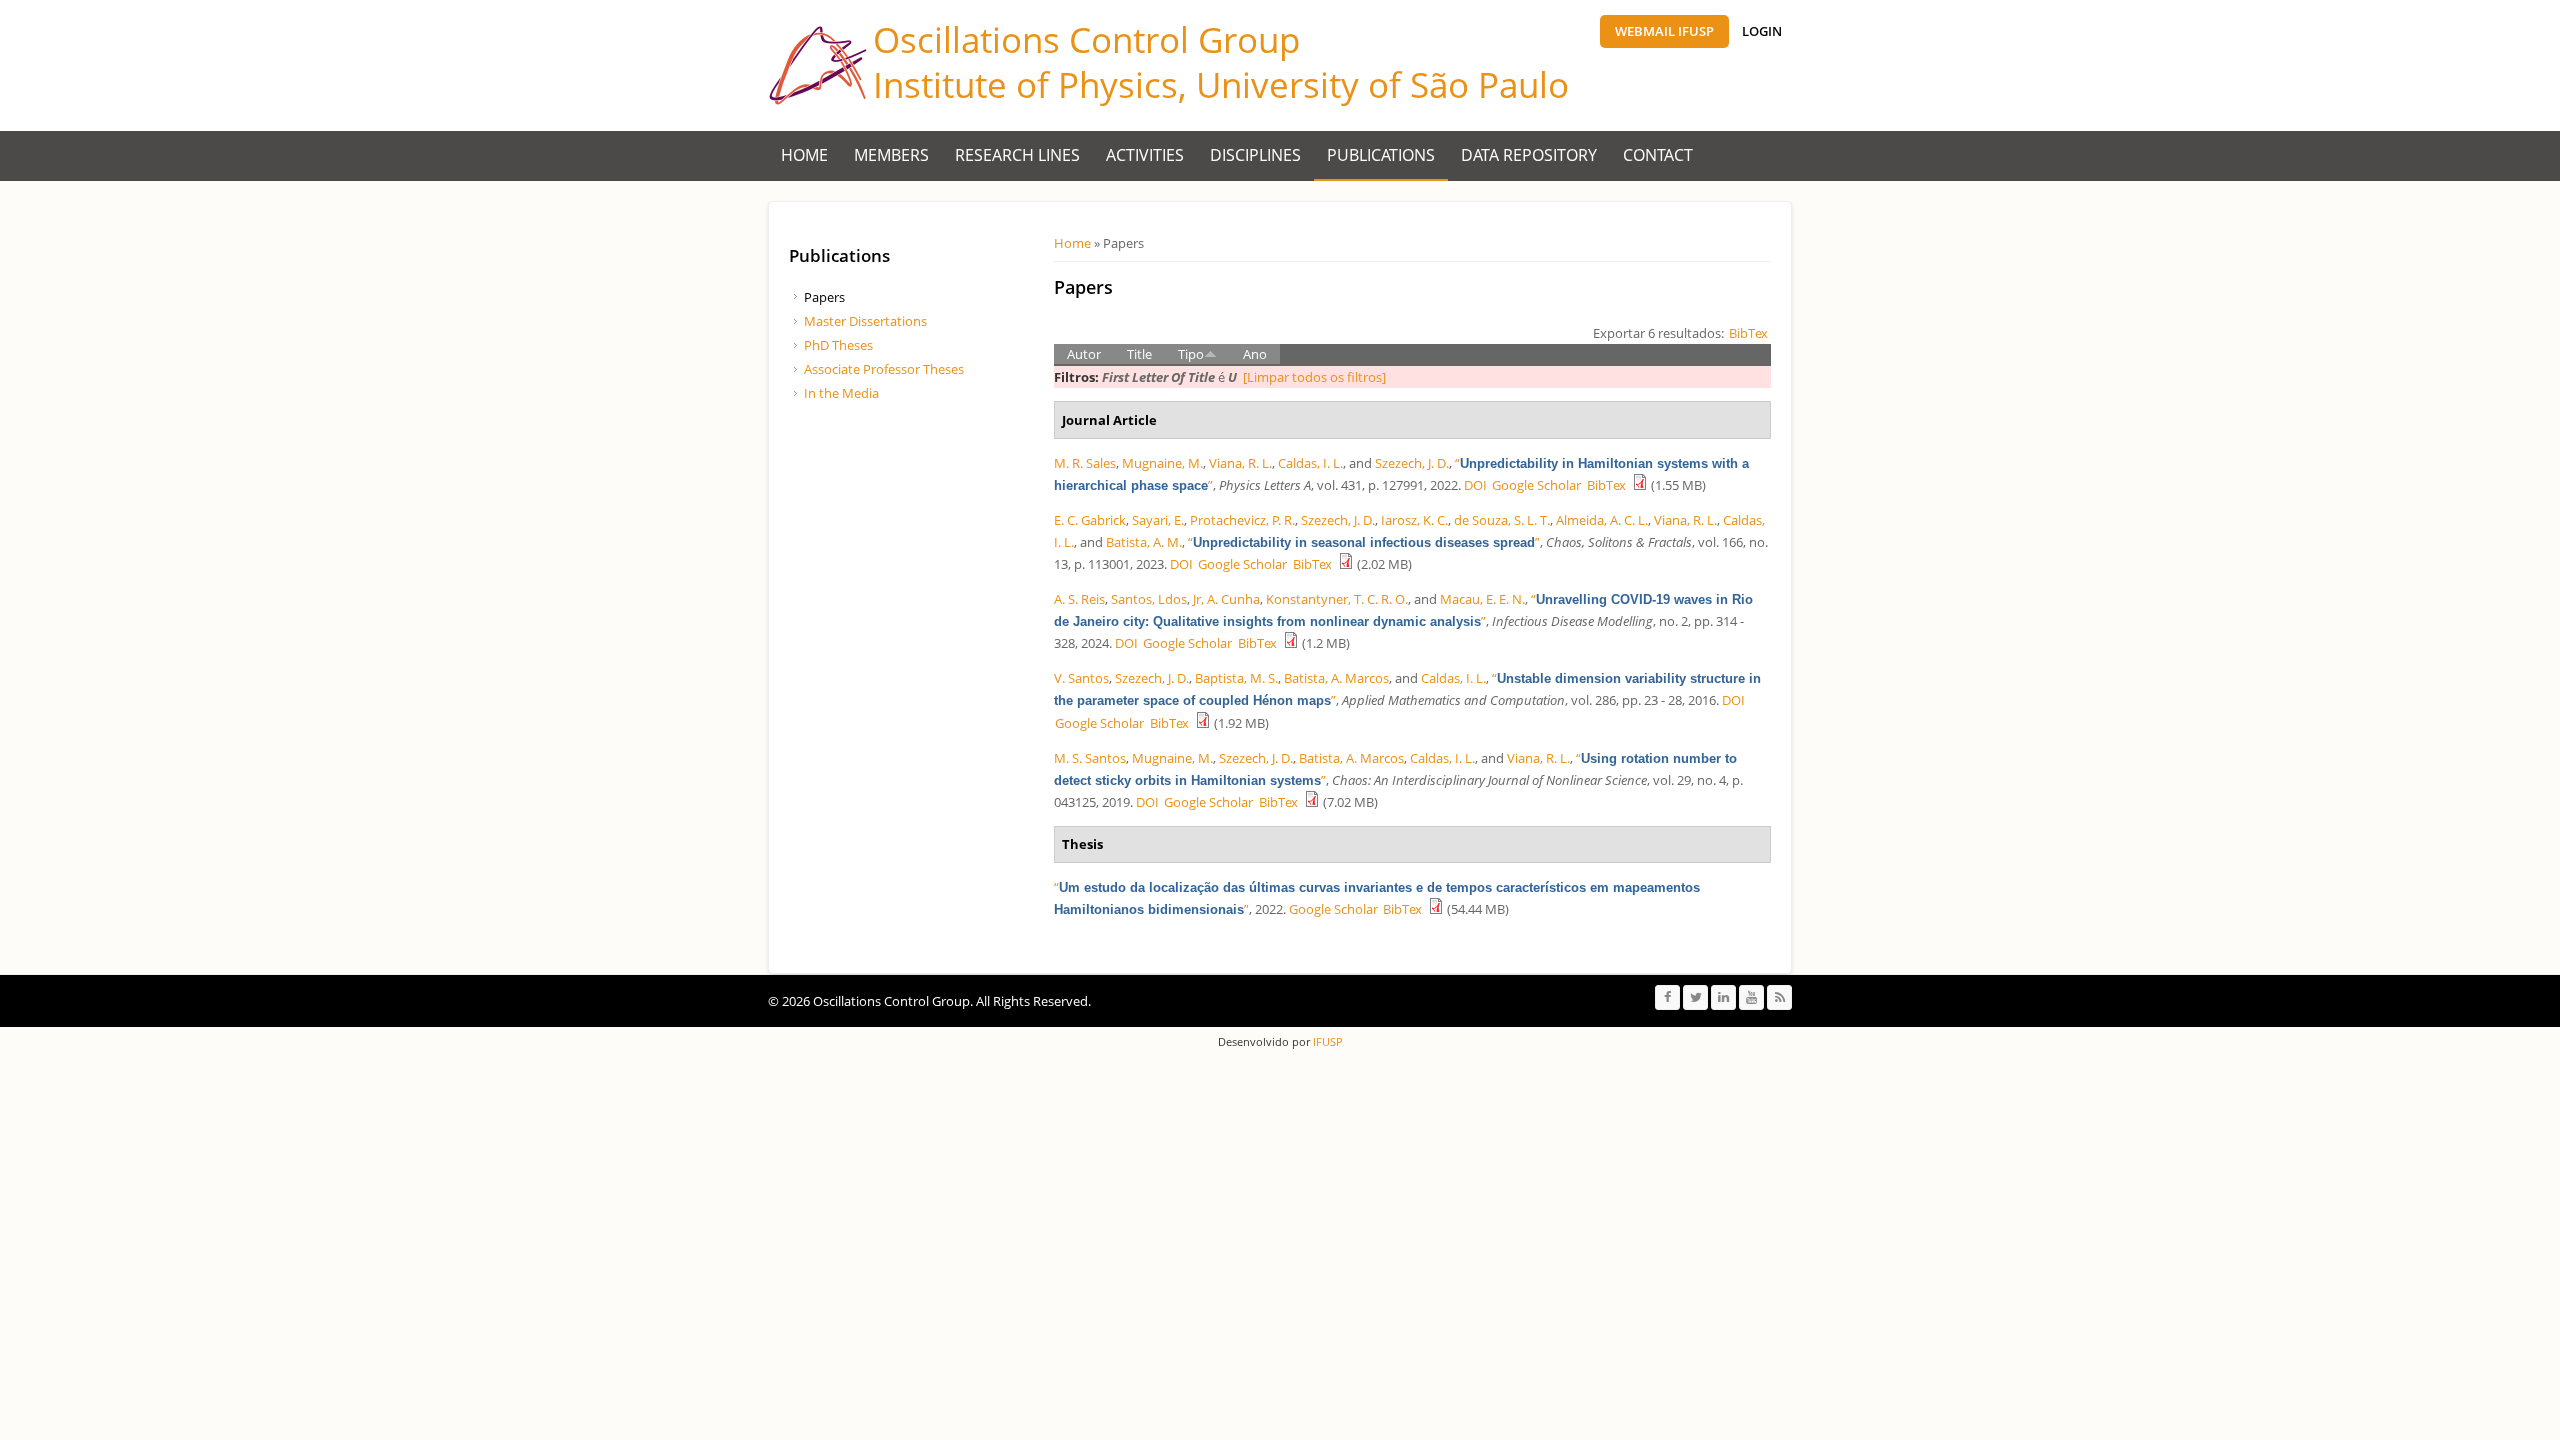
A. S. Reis (1079, 599)
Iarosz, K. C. (1414, 520)
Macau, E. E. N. (1482, 599)
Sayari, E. (1158, 520)
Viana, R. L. (1240, 463)
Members (891, 155)
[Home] (818, 65)
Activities (1145, 155)
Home (804, 155)
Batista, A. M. (1144, 542)
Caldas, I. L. (1310, 463)
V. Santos (1081, 678)
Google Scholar (1536, 485)
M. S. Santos (1090, 758)
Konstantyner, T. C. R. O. (1337, 599)
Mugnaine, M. (1162, 463)
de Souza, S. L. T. (1502, 520)
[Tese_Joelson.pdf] (1436, 909)
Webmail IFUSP (1664, 31)
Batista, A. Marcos (1336, 678)
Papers (824, 297)
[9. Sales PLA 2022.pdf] (1640, 485)
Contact (1658, 155)
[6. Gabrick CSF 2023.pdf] (1346, 564)
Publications (1381, 155)
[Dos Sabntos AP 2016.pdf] (1203, 723)
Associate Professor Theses (884, 369)
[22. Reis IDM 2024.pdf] (1291, 643)
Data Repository (1529, 155)
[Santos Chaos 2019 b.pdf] (1312, 802)
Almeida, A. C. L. (1602, 520)
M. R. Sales (1085, 463)
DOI (1475, 485)
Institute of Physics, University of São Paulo (1221, 84)
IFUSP (1326, 1041)
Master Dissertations (865, 321)
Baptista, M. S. (1236, 678)
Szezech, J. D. (1412, 463)
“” (1364, 542)
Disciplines (1255, 155)
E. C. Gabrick (1090, 520)
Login (1762, 31)
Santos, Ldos (1149, 599)
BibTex (1748, 333)
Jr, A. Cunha (1226, 599)
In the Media (841, 393)
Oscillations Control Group (1086, 39)
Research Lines (1017, 155)
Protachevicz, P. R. (1242, 520)
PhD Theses (838, 345)
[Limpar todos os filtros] (1314, 377)
